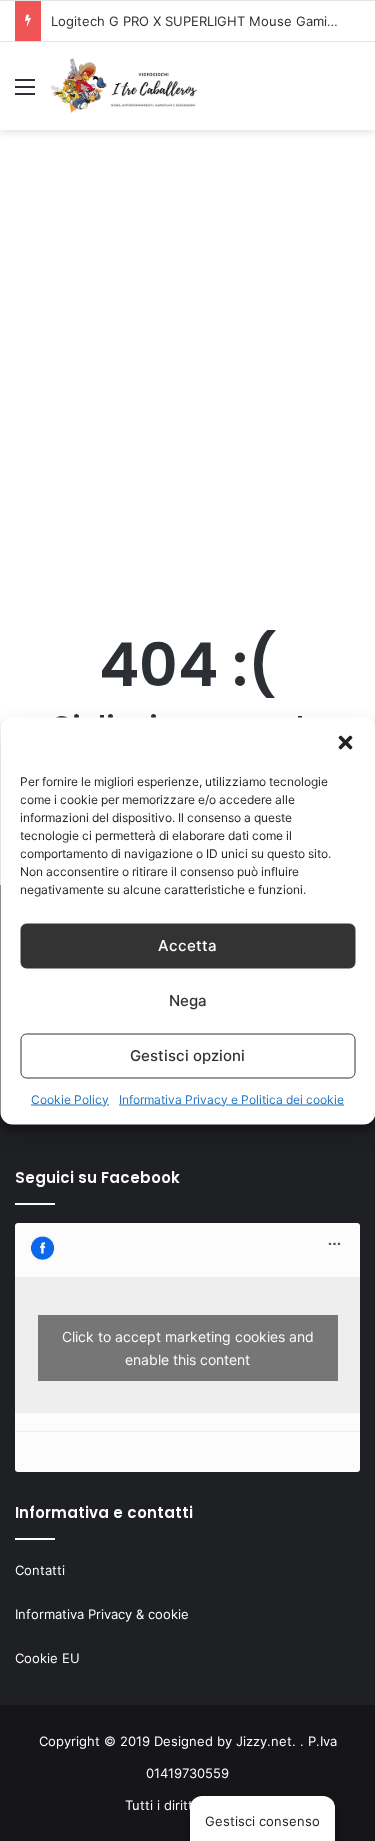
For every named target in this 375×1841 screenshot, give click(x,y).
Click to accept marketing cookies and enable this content (188, 1348)
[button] (345, 742)
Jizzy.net (264, 1741)
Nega (188, 1000)
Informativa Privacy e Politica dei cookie (231, 1098)
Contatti (40, 1570)
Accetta (187, 945)
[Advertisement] (187, 379)
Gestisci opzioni (187, 1055)
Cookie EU (47, 1658)
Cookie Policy (70, 1098)
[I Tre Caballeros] (125, 86)
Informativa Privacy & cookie (102, 1614)
